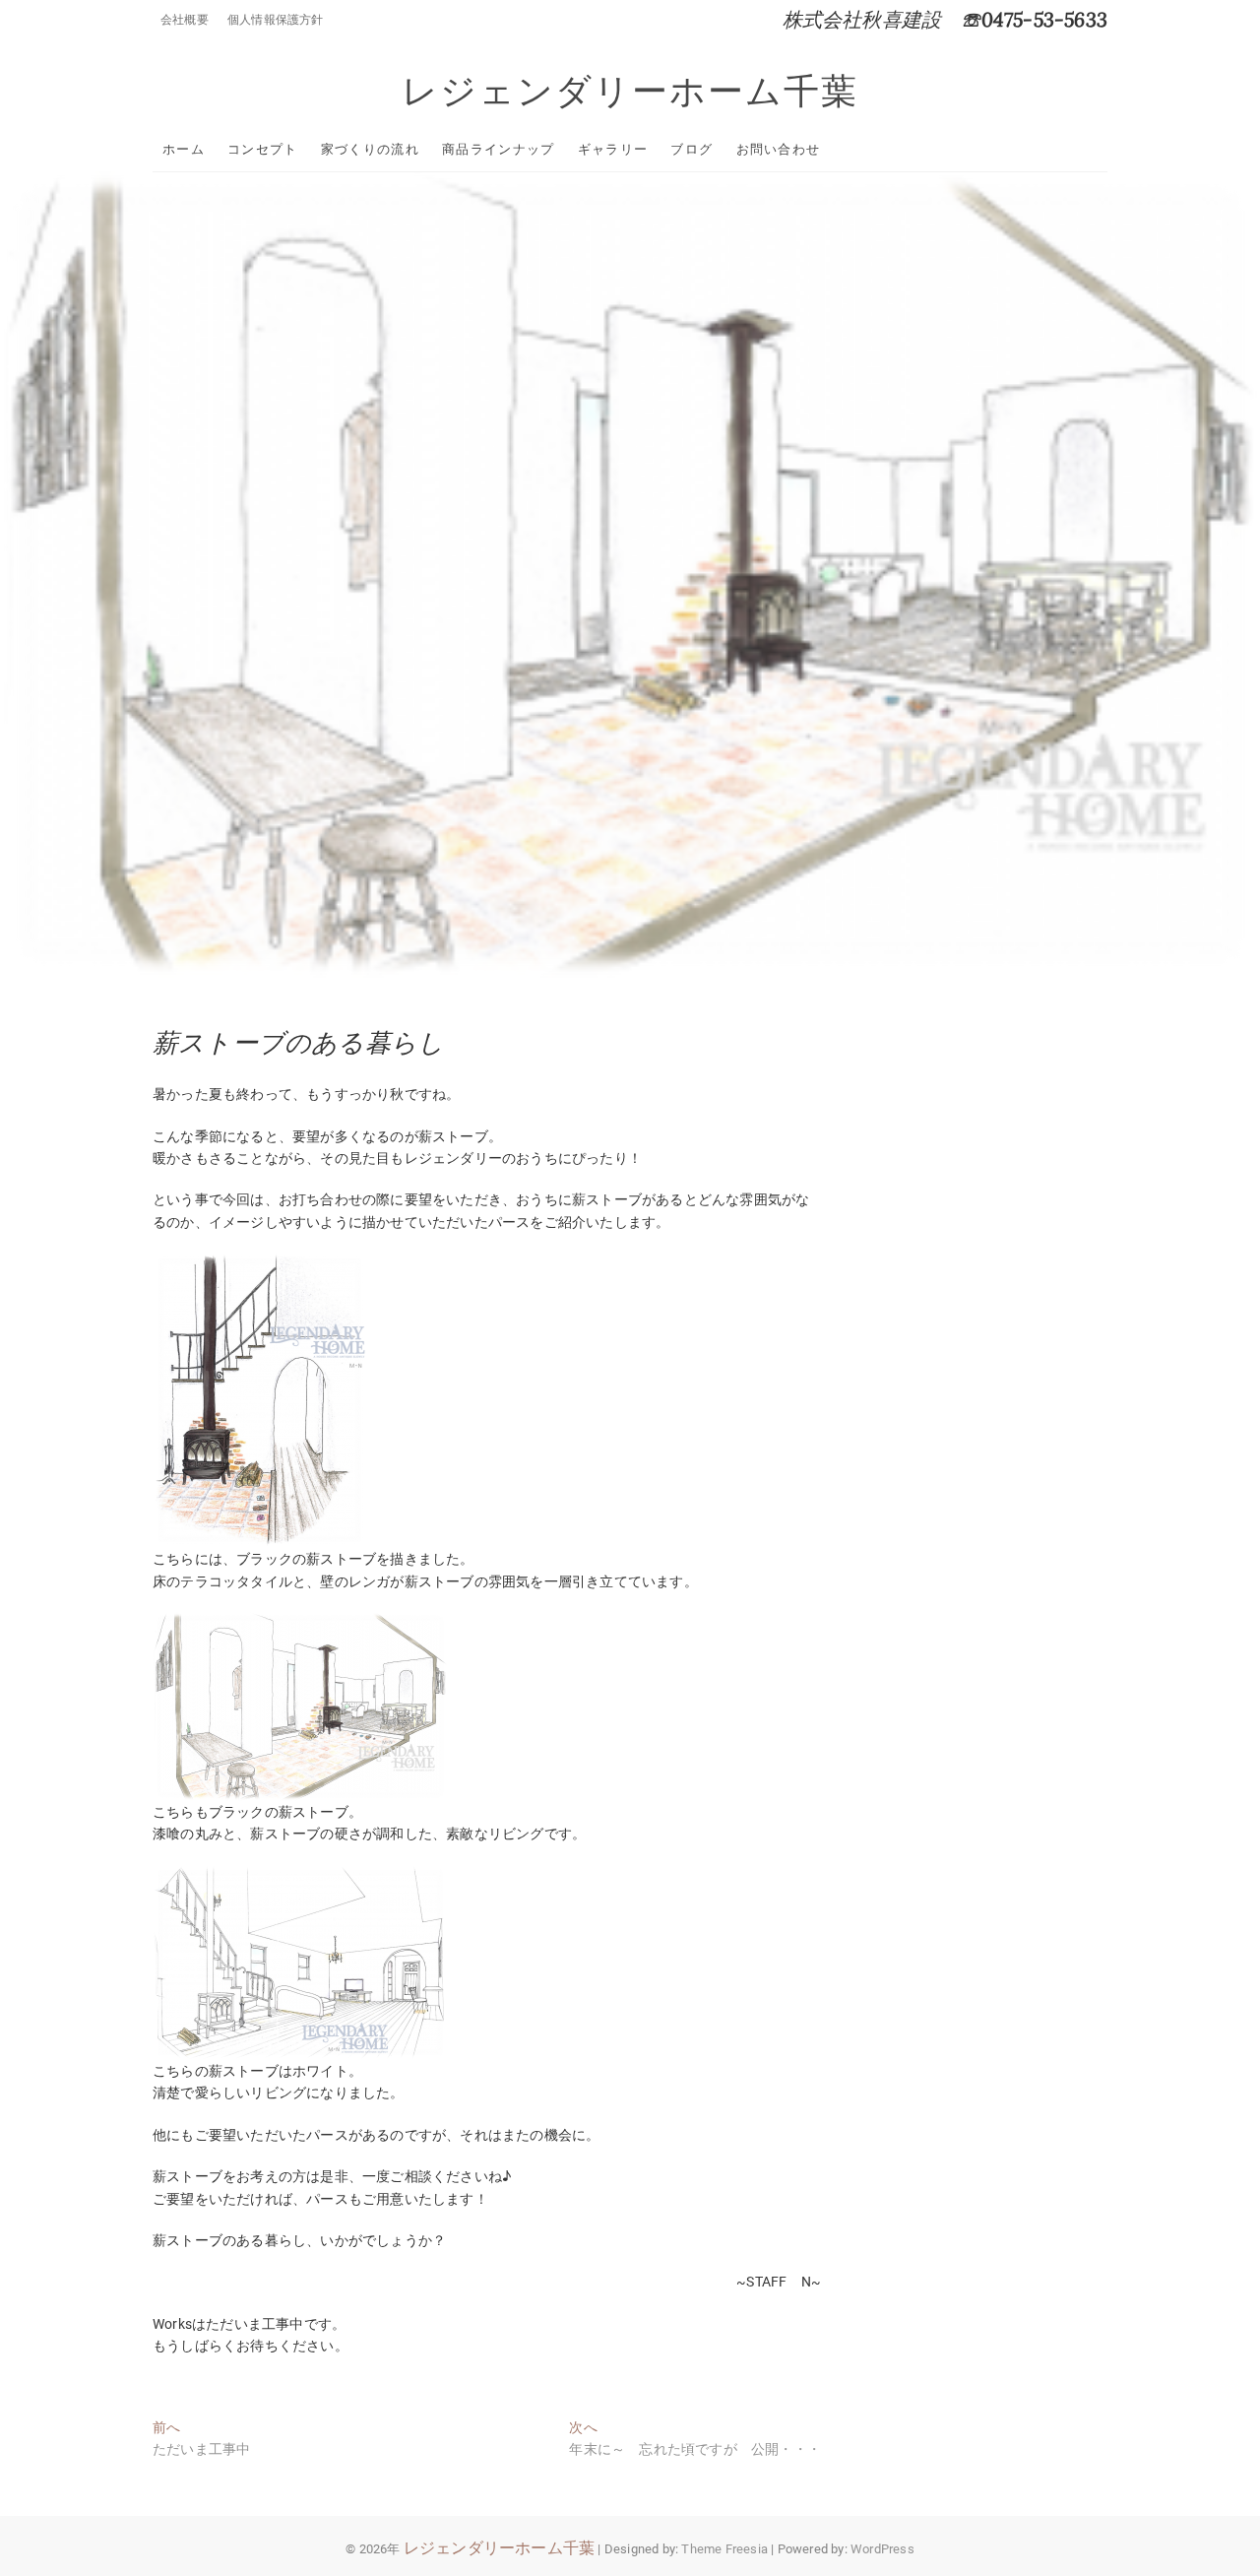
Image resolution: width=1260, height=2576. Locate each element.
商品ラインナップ (498, 149)
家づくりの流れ (370, 149)
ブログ (692, 149)
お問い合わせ (779, 149)
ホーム (184, 149)
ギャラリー (613, 149)
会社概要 (185, 20)
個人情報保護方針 (276, 20)
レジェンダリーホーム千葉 (630, 91)
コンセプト (263, 149)
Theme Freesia (724, 2549)
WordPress (882, 2549)
